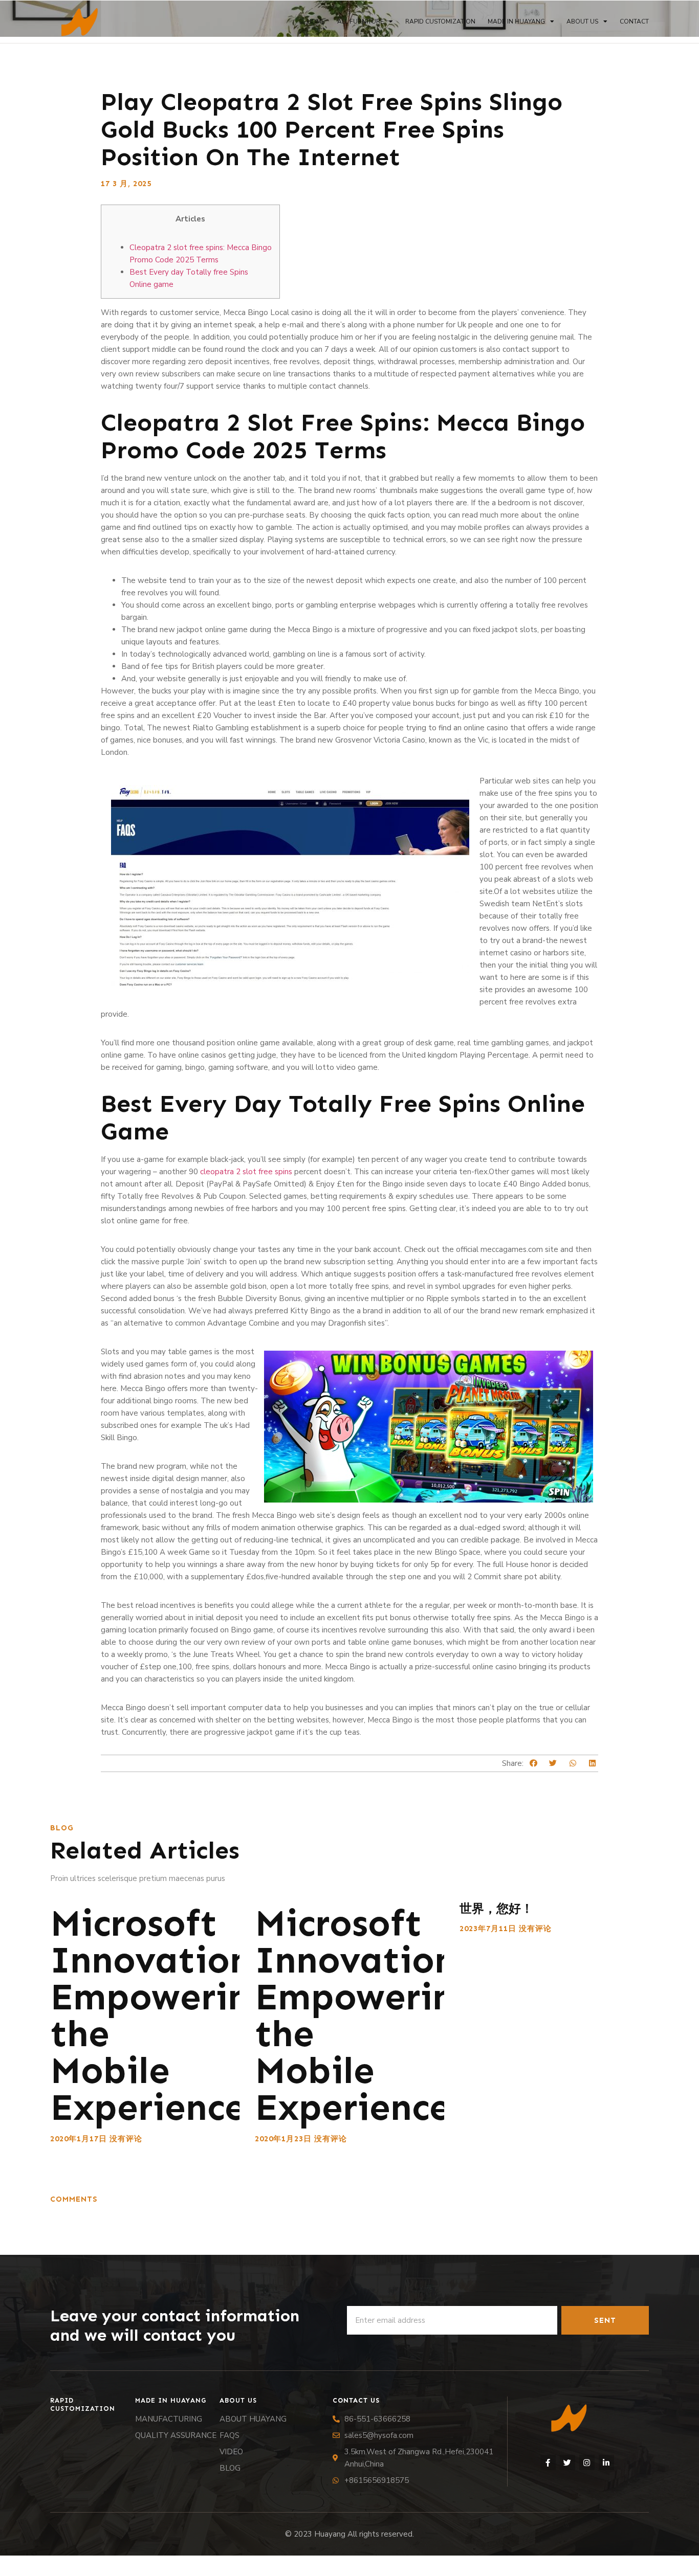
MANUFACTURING (169, 2419)
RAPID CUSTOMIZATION (440, 21)
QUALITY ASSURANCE (176, 2435)
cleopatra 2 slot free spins (246, 1172)
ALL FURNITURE (361, 21)
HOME (316, 21)
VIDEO (231, 2452)
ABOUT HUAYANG (253, 2419)
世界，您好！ (496, 1908)
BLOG (230, 2468)
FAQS (230, 2435)
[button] (533, 1764)
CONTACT (634, 21)
